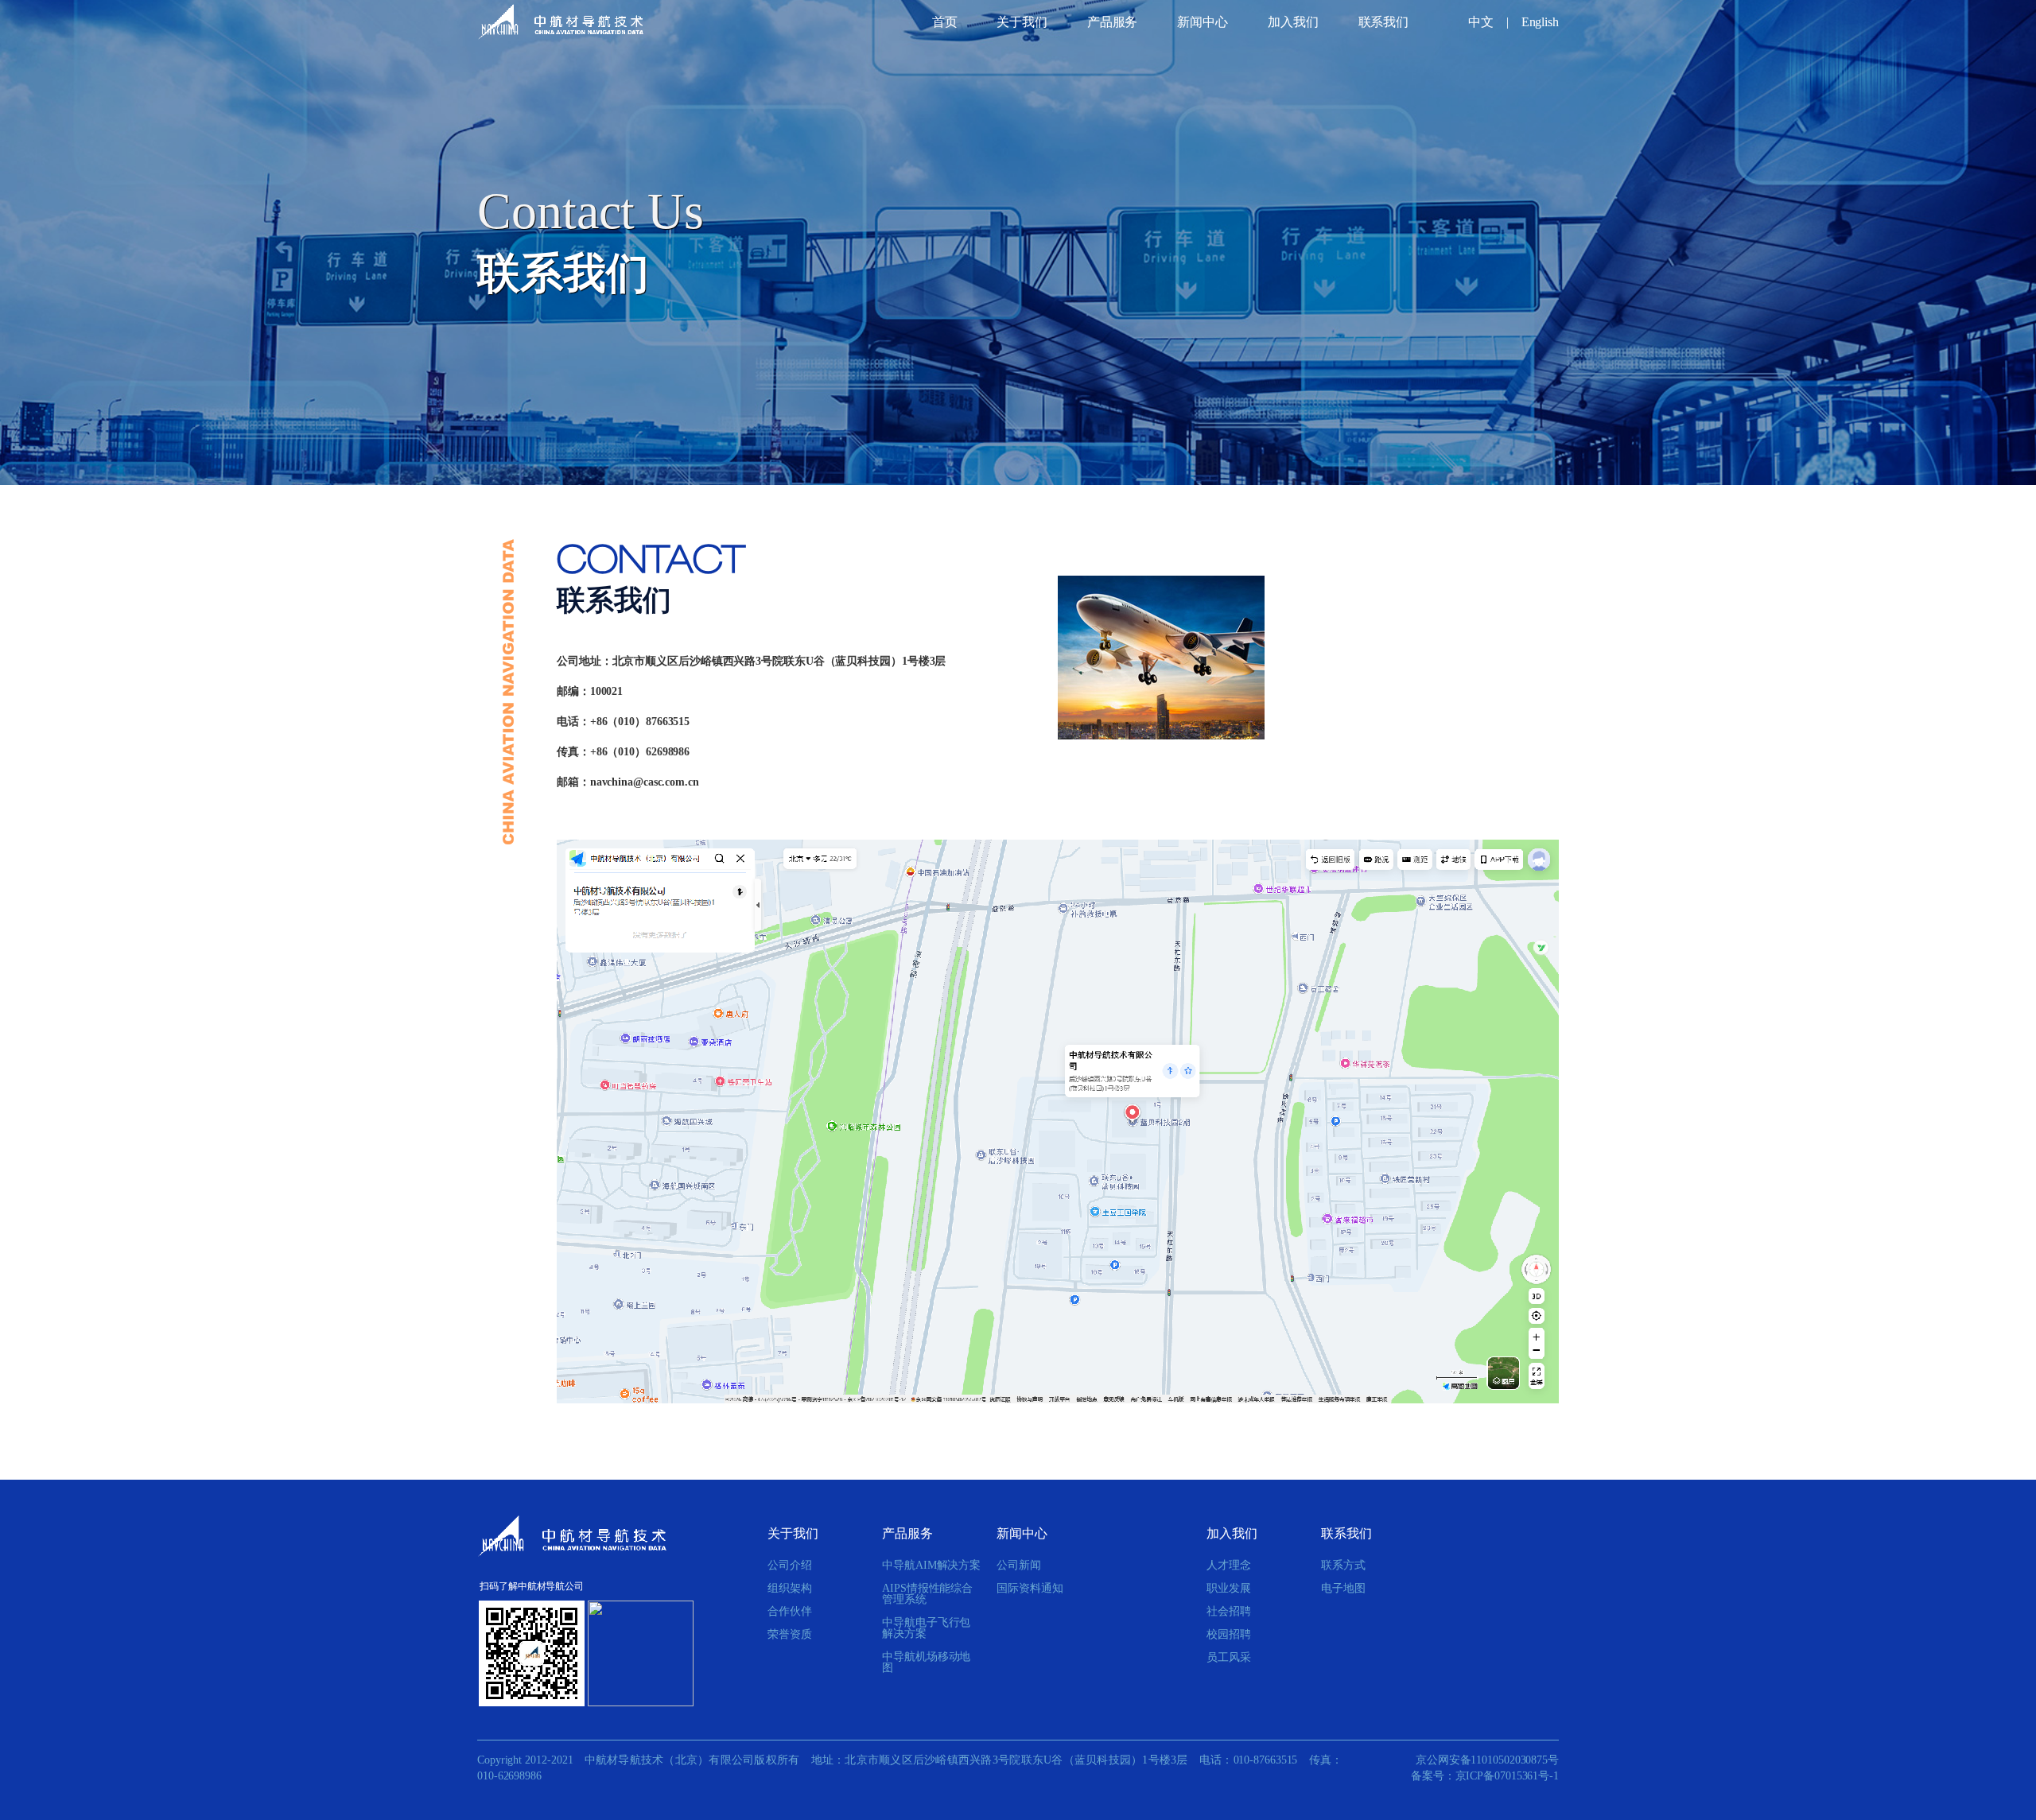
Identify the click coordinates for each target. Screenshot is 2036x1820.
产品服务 (1113, 22)
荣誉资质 (790, 1635)
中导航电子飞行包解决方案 (926, 1628)
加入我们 (1293, 22)
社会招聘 (1229, 1612)
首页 (945, 22)
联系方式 (1343, 1566)
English (1540, 22)
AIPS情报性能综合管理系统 (927, 1594)
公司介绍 (790, 1566)
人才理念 (1229, 1566)
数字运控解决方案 (1121, 51)
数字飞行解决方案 (1139, 53)
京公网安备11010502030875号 (1487, 1760)
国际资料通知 (1205, 51)
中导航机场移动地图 (926, 1663)
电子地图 (1343, 1589)
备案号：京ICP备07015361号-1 (1485, 1776)
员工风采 (1229, 1658)
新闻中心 (1203, 22)
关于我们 (1022, 22)
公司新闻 (1197, 47)
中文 (1481, 22)
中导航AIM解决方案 (931, 1566)
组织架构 (790, 1589)
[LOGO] (561, 22)
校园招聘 (1229, 1635)
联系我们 (1384, 22)
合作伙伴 (790, 1612)
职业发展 (1229, 1589)
